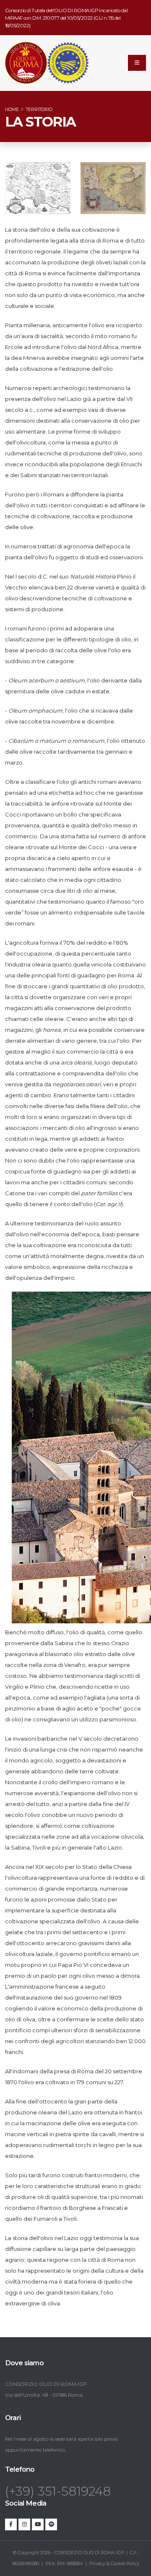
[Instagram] (24, 2524)
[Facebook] (11, 2524)
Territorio (39, 110)
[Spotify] (51, 2524)
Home (12, 110)
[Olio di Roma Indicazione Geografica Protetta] (26, 63)
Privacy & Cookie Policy (114, 2564)
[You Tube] (38, 2524)
